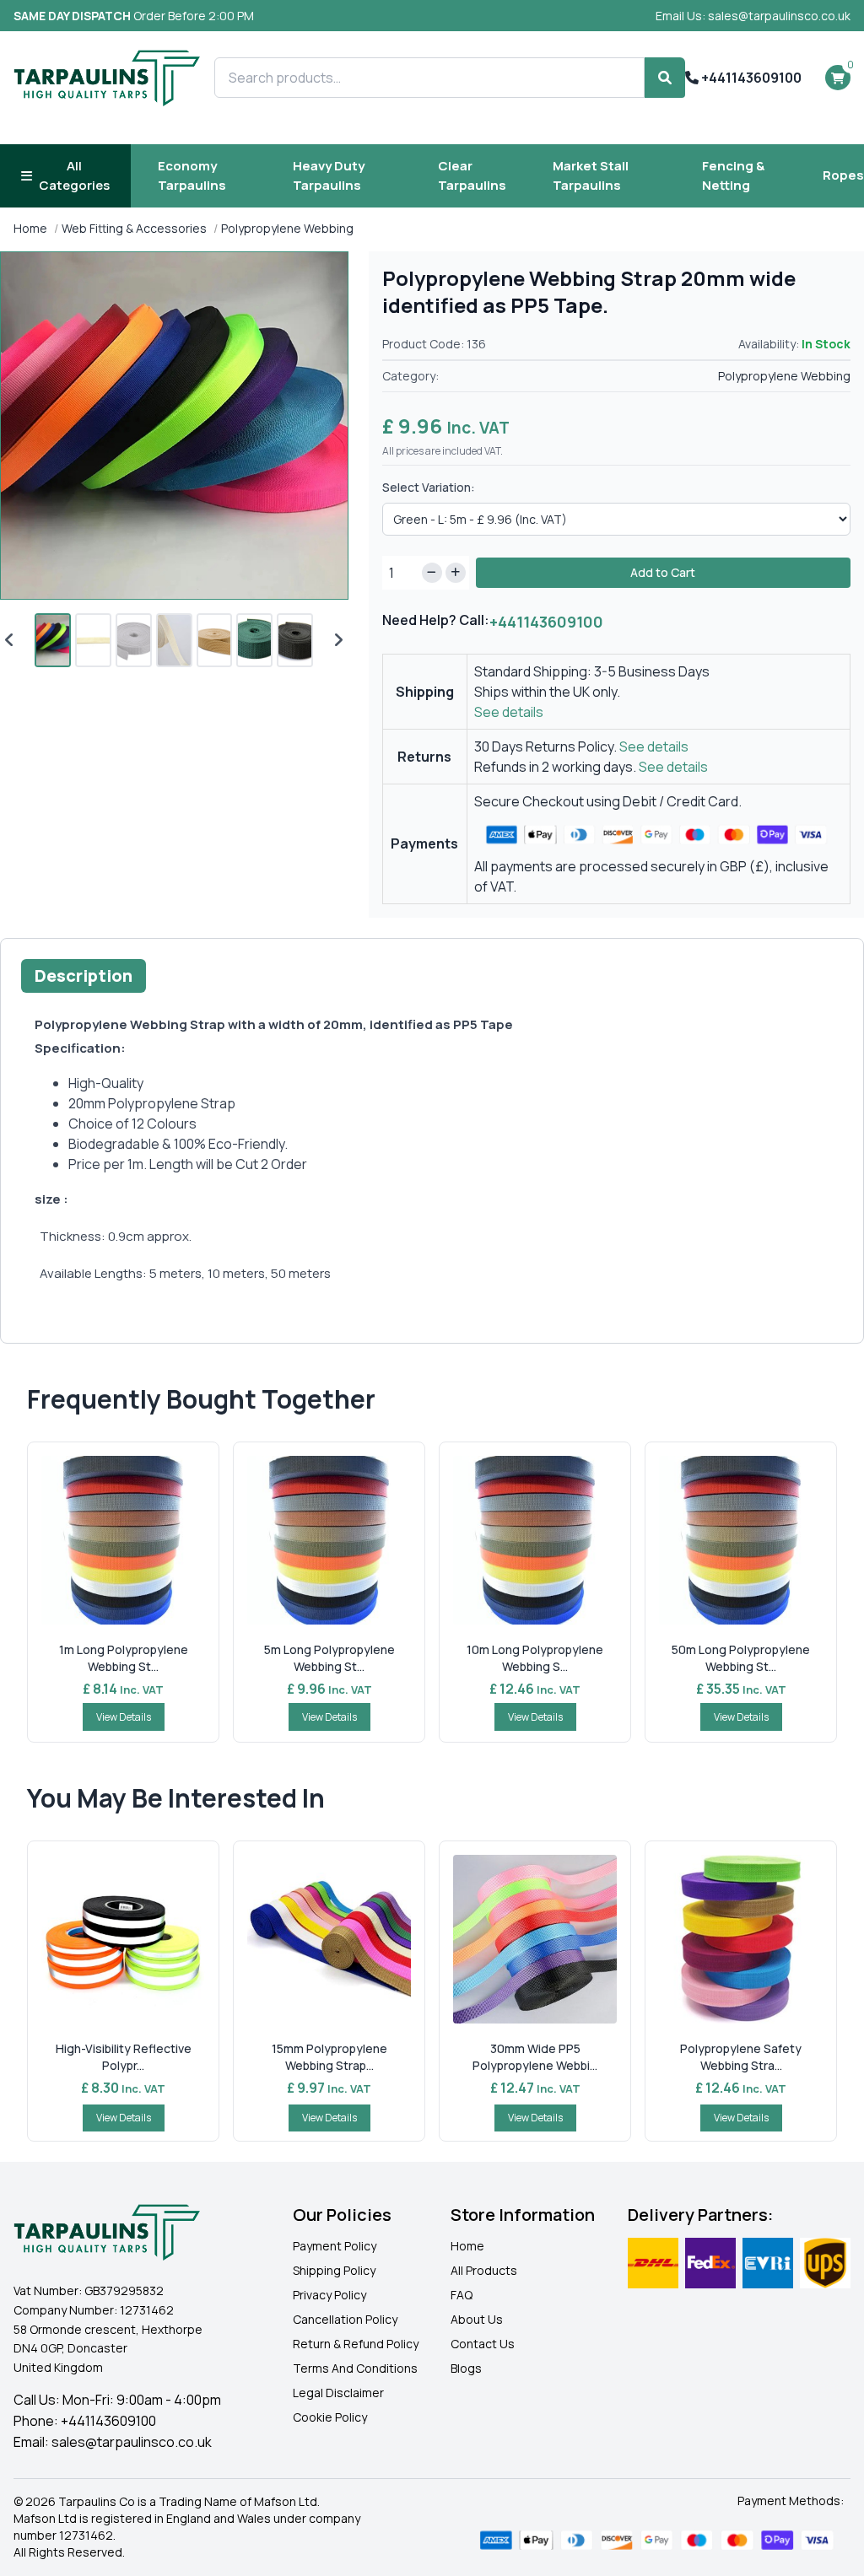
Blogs (466, 2368)
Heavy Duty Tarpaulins (329, 175)
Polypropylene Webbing (287, 228)
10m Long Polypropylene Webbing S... (535, 1658)
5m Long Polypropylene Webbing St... (329, 1658)
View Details (124, 1717)
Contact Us (483, 2344)
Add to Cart (663, 572)
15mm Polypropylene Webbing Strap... (329, 2057)
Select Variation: (429, 487)
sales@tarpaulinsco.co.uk (132, 2442)
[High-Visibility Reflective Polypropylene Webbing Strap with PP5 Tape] (123, 1939)
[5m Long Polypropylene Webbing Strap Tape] (329, 1540)
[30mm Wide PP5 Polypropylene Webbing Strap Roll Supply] (535, 1939)
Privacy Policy (329, 2295)
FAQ (462, 2295)
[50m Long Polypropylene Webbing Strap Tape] (741, 1540)
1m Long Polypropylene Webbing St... (124, 1658)
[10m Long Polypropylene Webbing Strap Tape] (535, 1540)
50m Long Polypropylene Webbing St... (741, 1658)
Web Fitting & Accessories (134, 228)
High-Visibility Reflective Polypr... (124, 2057)
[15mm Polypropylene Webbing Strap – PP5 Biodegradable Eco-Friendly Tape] (329, 1939)
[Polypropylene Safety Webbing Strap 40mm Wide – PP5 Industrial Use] (741, 1939)
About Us (477, 2319)
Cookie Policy (330, 2417)
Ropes (843, 175)
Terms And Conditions (355, 2368)
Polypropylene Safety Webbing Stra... (741, 2057)
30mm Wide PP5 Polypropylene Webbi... (535, 2057)
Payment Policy (335, 2246)
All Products (484, 2270)
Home (30, 228)
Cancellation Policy (345, 2319)
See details (509, 712)
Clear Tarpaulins (472, 175)
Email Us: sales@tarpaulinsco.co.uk (753, 16)
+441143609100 (750, 78)
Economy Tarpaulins (192, 175)
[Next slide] (338, 640)
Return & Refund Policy (356, 2344)
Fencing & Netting (733, 175)
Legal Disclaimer (338, 2393)
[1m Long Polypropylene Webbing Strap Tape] (123, 1540)
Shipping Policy (334, 2270)
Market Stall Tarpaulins (591, 175)
